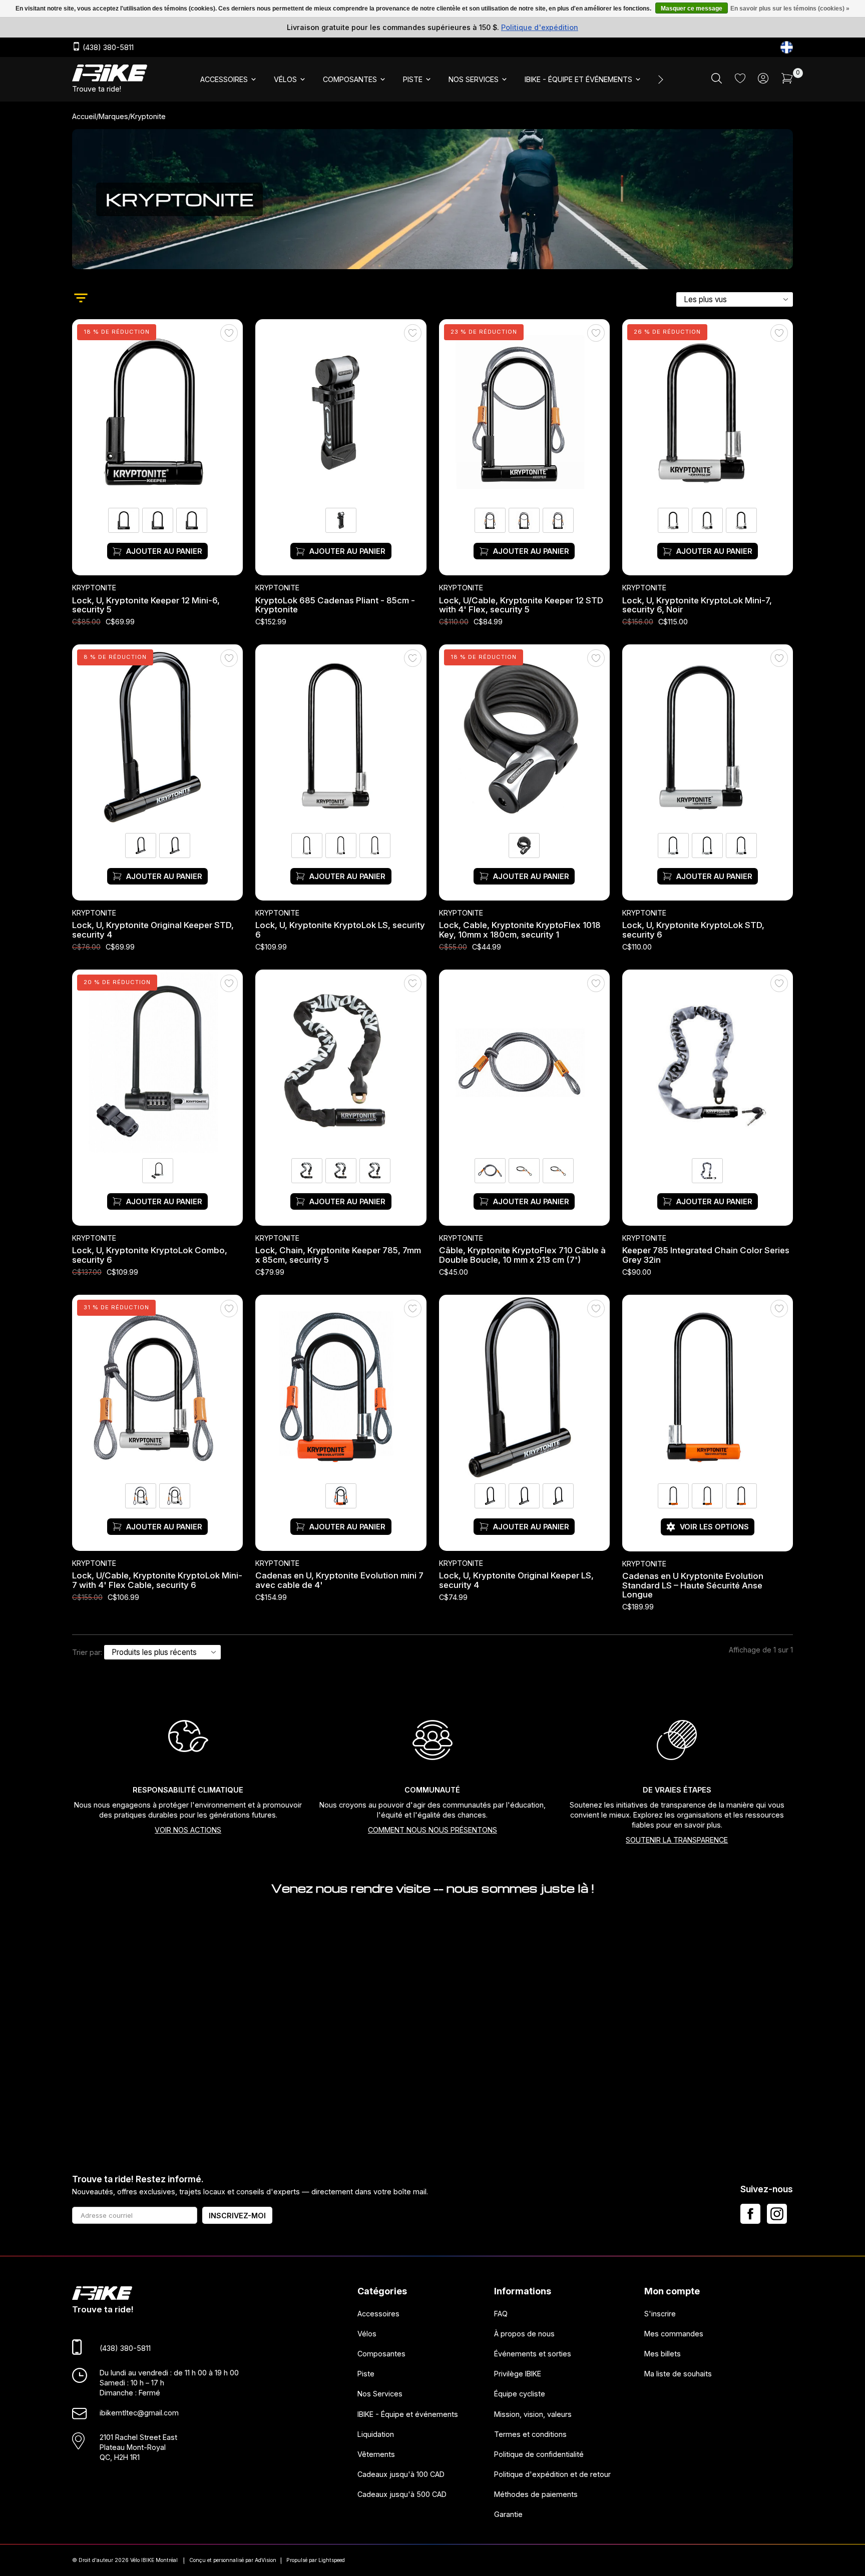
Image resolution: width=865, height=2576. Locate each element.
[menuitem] (229, 80)
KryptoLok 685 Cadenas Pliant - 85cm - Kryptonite (335, 605)
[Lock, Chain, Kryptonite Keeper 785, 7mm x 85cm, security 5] (341, 1063)
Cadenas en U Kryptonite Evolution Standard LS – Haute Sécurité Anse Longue (693, 1585)
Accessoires (378, 2314)
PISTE (413, 79)
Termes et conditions (530, 2434)
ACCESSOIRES (224, 79)
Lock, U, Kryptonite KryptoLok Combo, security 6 (150, 1255)
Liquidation (376, 2434)
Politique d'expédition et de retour (552, 2474)
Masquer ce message (692, 9)
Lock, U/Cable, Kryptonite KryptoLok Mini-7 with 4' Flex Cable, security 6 (157, 1581)
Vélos (367, 2334)
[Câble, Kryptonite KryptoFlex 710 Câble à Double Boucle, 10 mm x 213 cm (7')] (524, 1063)
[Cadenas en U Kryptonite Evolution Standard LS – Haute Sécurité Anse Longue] (708, 1388)
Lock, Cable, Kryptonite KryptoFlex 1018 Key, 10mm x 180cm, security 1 (520, 930)
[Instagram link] (777, 2214)
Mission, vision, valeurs (533, 2414)
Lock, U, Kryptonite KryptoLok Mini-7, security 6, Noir (697, 605)
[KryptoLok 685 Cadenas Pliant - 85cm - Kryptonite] (341, 413)
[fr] (787, 47)
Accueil (84, 116)
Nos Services (380, 2394)
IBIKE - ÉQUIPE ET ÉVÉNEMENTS (578, 79)
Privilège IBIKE (518, 2374)
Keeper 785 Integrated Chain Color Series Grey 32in (706, 1255)
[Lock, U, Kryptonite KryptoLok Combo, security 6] (157, 1063)
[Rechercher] (717, 81)
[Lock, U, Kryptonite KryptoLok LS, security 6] (341, 738)
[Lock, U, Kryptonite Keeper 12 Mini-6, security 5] (157, 413)
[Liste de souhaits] (740, 80)
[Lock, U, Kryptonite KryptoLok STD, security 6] (708, 738)
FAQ (501, 2314)
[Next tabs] (660, 80)
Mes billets (663, 2354)
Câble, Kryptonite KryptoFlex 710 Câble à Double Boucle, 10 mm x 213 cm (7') (522, 1255)
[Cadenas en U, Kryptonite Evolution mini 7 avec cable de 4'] (341, 1388)
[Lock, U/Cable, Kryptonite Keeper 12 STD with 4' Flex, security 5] (524, 413)
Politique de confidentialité (539, 2454)
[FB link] (750, 2214)
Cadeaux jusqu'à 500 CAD (402, 2495)
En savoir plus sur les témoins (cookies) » (790, 9)
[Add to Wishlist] (229, 333)
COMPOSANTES (350, 79)
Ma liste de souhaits (678, 2374)
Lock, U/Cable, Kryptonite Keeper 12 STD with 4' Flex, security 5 (521, 605)
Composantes (381, 2354)
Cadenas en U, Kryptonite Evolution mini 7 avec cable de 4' (339, 1581)
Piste (366, 2374)
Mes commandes (674, 2334)
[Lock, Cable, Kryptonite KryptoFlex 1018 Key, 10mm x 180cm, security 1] (524, 738)
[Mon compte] (763, 81)
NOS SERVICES (474, 79)
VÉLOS (285, 79)
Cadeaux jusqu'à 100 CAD (401, 2474)
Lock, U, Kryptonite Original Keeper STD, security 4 (153, 930)
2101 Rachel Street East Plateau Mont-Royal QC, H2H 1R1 (138, 2447)
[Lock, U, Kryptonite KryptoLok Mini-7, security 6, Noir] (708, 413)
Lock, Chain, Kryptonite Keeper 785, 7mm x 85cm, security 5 (338, 1255)
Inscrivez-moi (237, 2216)
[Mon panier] (787, 81)
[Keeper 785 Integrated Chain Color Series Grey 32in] (708, 1063)
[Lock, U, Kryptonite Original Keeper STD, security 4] (157, 738)
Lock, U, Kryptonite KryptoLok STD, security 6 (693, 930)
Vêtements (376, 2454)
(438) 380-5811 (107, 48)
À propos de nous (524, 2334)
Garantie (508, 2515)
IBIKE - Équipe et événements (408, 2414)
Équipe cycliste (520, 2394)
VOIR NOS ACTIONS (188, 1830)
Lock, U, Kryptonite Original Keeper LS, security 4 (516, 1581)
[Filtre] (81, 299)
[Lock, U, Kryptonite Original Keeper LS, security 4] (524, 1388)
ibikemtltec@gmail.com (139, 2413)
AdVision (266, 2560)
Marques (113, 116)
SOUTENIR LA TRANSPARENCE (677, 1840)
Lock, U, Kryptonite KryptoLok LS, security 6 (340, 930)
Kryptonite (94, 588)
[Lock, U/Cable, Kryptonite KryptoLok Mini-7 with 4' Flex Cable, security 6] (157, 1388)
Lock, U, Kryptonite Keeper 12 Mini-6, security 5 (146, 605)
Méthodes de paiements (536, 2495)
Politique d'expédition (540, 27)
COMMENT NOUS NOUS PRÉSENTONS (432, 1830)
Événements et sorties (533, 2354)
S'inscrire (660, 2314)
